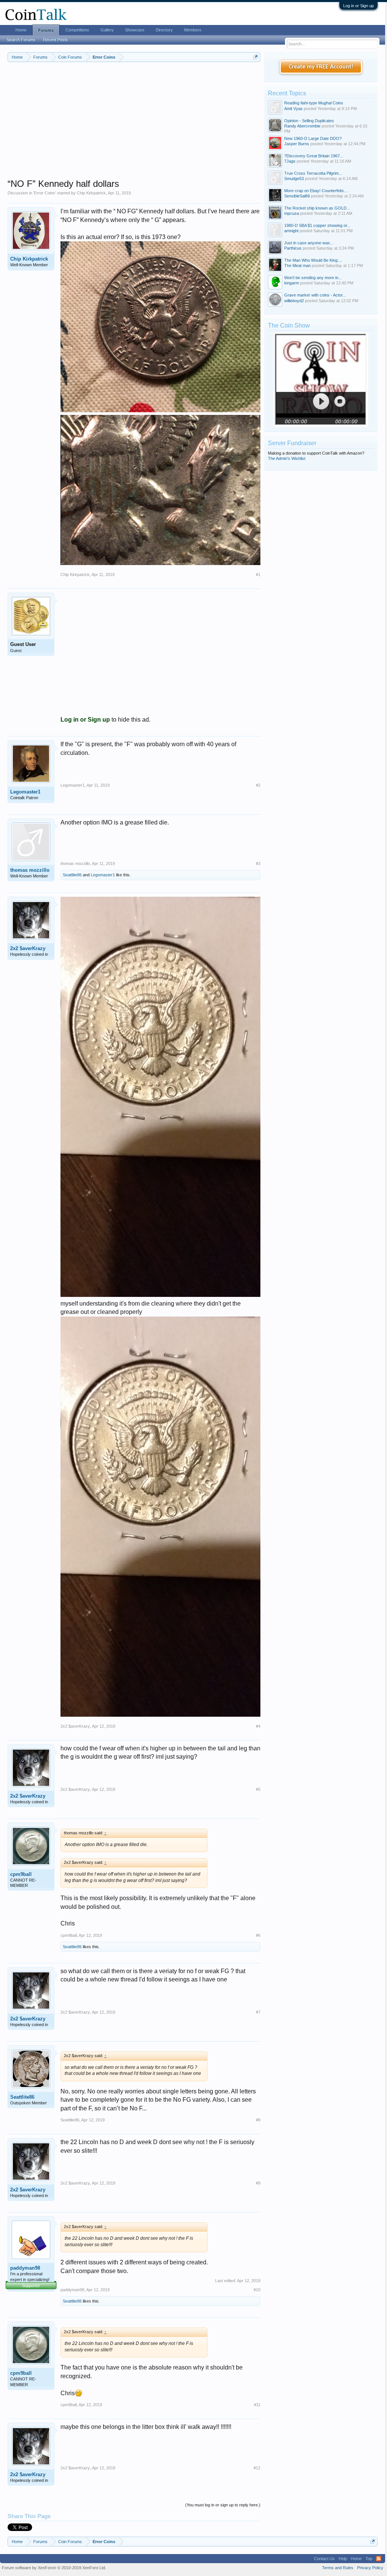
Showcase (135, 30)
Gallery (107, 30)
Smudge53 (294, 179)
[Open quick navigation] (256, 57)
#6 (258, 1935)
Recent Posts (56, 40)
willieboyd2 (294, 301)
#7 (258, 2012)
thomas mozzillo (30, 870)
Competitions (77, 30)
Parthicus (293, 248)
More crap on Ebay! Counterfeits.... (316, 191)
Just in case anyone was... (309, 243)
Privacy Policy (370, 2568)
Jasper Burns (297, 144)
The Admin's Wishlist (287, 458)
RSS (379, 2559)
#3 (258, 863)
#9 (258, 2183)
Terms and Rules (338, 2568)
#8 (258, 2120)
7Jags (290, 161)
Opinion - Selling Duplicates (309, 121)
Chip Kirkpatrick (91, 193)
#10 (257, 2290)
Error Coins (45, 193)
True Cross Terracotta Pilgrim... (313, 173)
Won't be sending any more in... (313, 278)
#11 (257, 2405)
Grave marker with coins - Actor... (315, 295)
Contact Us (324, 2559)
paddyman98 (25, 2268)
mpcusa (292, 213)
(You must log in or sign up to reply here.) (223, 2505)
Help (343, 2559)
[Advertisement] (134, 125)
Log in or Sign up (358, 6)
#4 (258, 1726)
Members (193, 30)
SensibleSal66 (297, 196)
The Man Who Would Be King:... (313, 260)
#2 (258, 785)
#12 (257, 2468)
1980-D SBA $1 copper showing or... (317, 225)
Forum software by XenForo (54, 2568)
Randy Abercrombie (302, 126)
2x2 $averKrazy (28, 948)
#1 (258, 575)
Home (21, 30)
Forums (46, 30)
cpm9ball (21, 1874)
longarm (292, 283)
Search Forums (21, 40)
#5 (258, 1789)
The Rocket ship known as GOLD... (317, 208)
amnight (291, 231)
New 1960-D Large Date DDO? (313, 138)
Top (369, 2559)
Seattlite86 (72, 875)
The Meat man (297, 266)
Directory (164, 30)
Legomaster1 (25, 792)
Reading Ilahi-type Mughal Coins (314, 103)
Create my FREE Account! (321, 67)
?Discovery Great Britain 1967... (314, 156)
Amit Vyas (293, 109)
